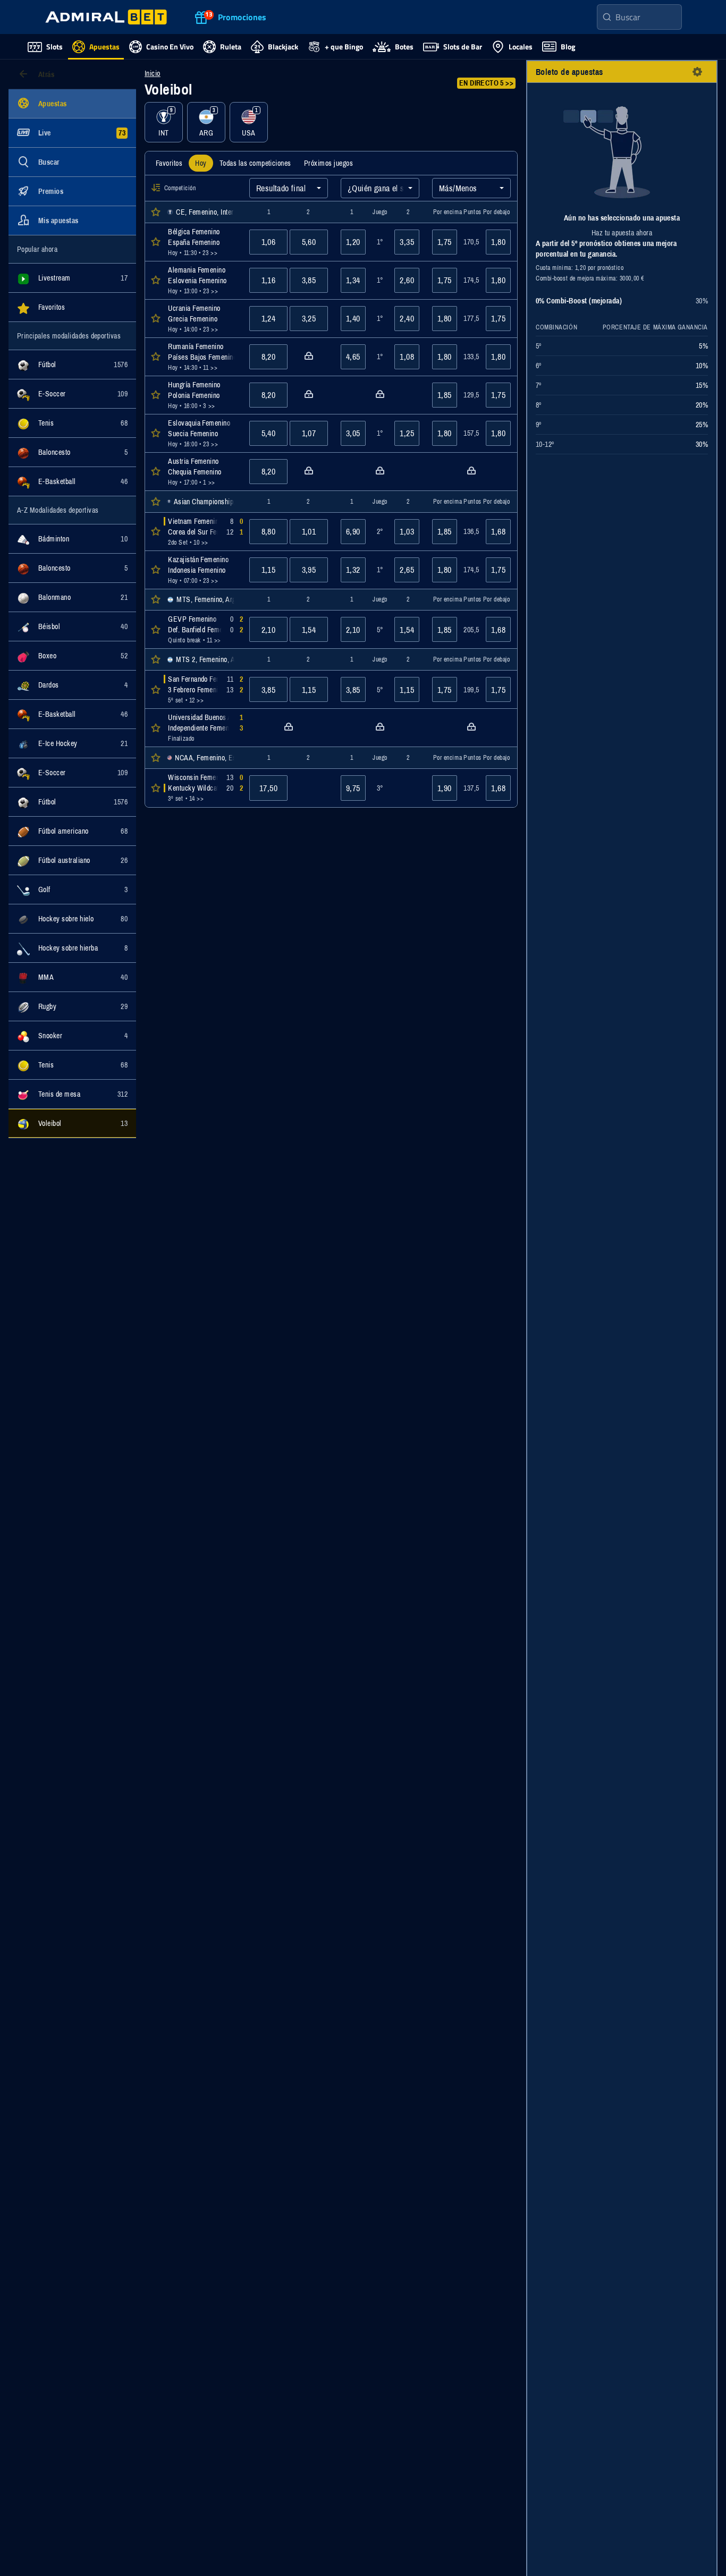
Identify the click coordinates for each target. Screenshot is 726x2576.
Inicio (153, 73)
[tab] (169, 163)
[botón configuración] (697, 72)
